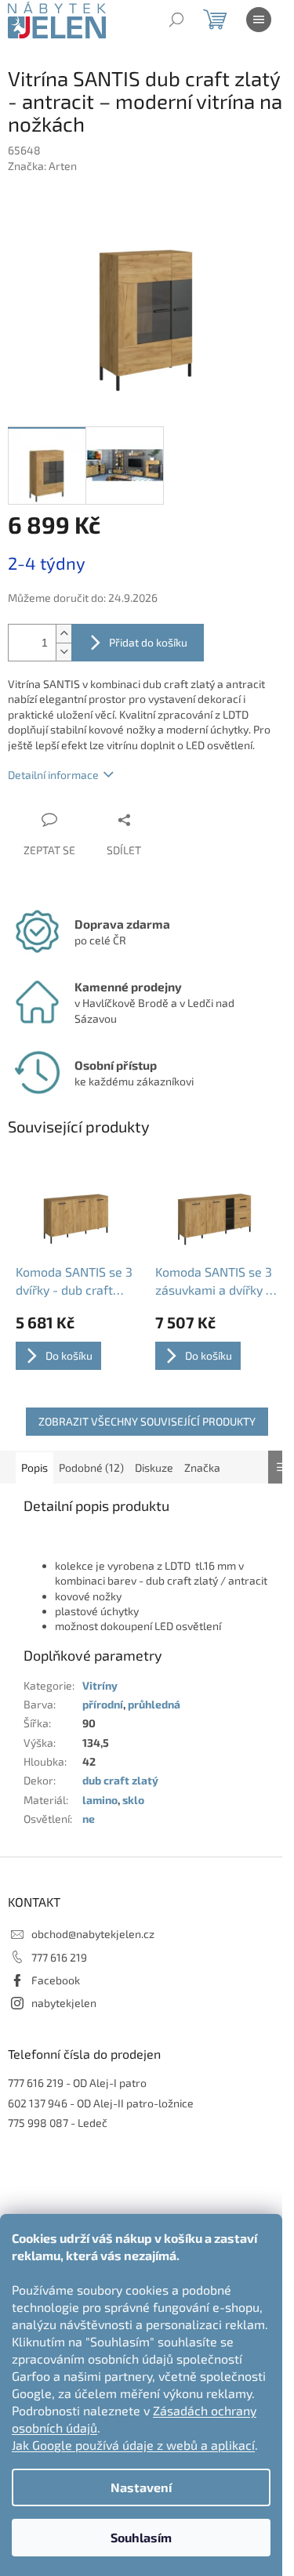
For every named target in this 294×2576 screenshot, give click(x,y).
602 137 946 (38, 2103)
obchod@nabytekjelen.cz (93, 1934)
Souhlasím (141, 2537)
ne (89, 1819)
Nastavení (141, 2487)
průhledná (154, 1704)
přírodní (103, 1704)
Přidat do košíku (148, 642)
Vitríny (100, 1685)
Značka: (42, 166)
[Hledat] (176, 20)
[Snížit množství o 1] (64, 652)
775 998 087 (38, 2123)
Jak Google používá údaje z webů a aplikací (133, 2445)
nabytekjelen (64, 2003)
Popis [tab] (34, 1467)
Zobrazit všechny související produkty (147, 1421)
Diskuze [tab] (154, 1467)
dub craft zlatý (120, 1780)
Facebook (56, 1980)
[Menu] (259, 20)
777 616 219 (59, 1957)
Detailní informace (53, 775)
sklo (133, 1800)
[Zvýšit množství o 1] (64, 634)
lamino (100, 1800)
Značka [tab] (202, 1467)
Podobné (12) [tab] (91, 1467)
